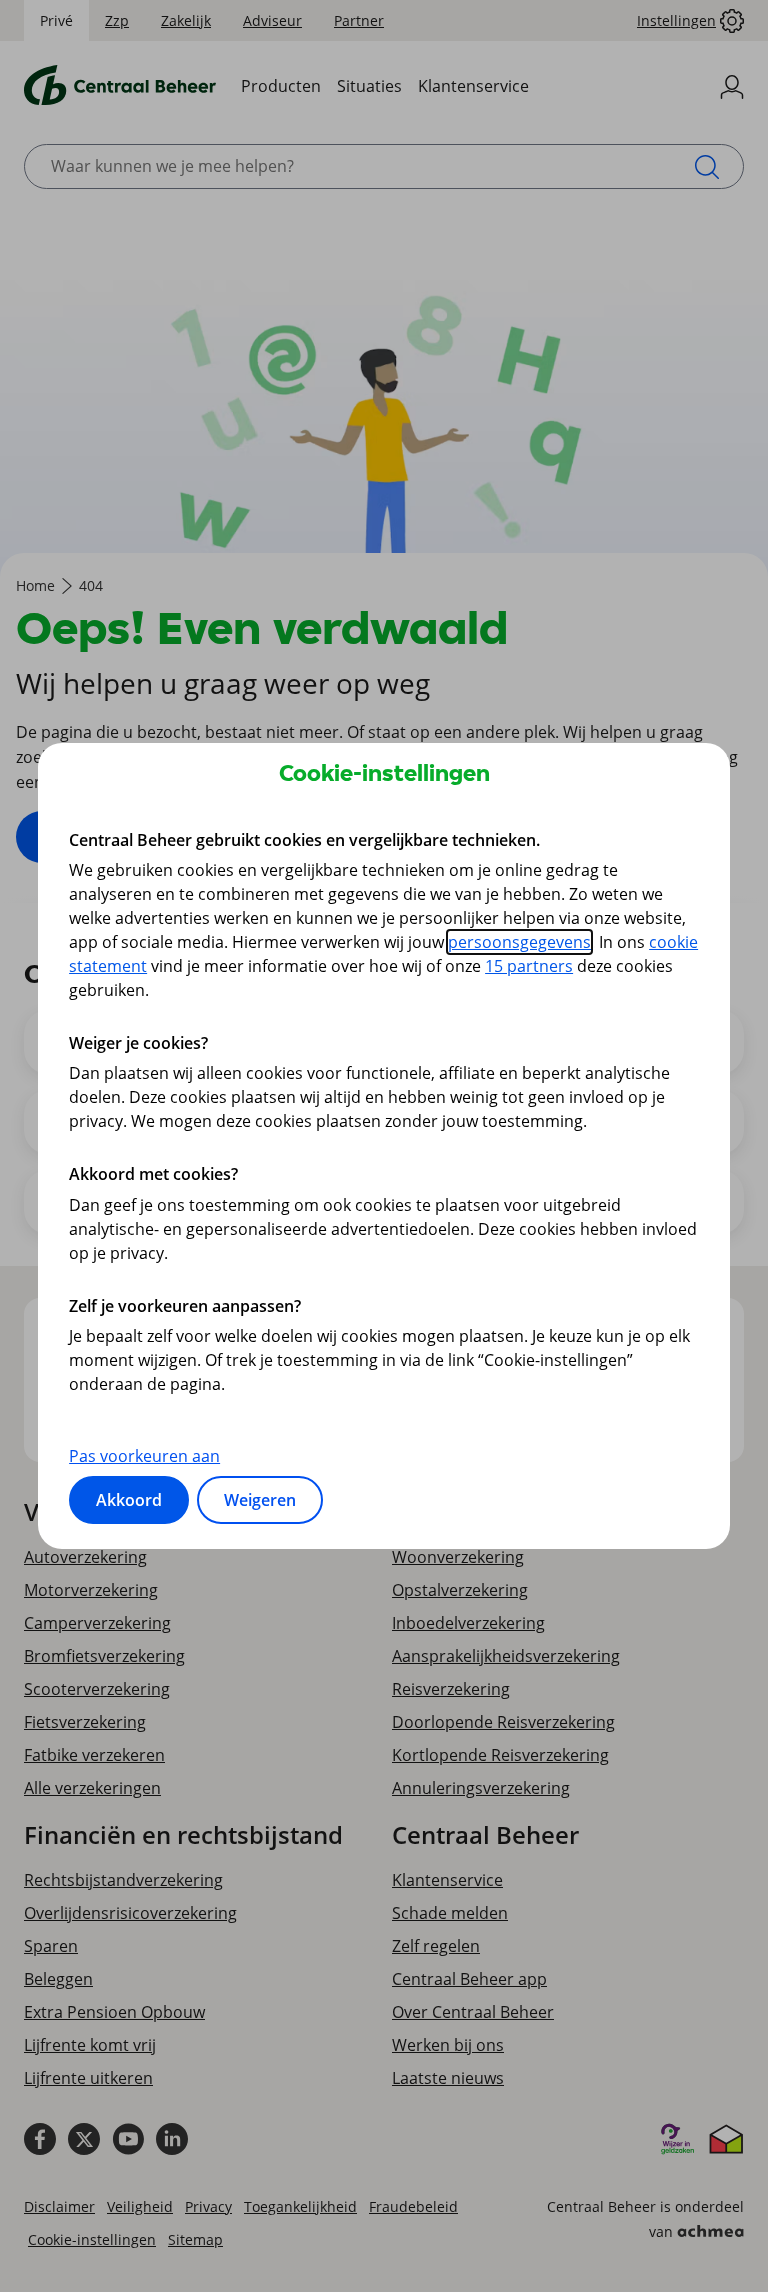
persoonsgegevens (519, 942)
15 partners (529, 966)
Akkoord (129, 1500)
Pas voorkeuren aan (144, 1456)
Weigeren (260, 1500)
